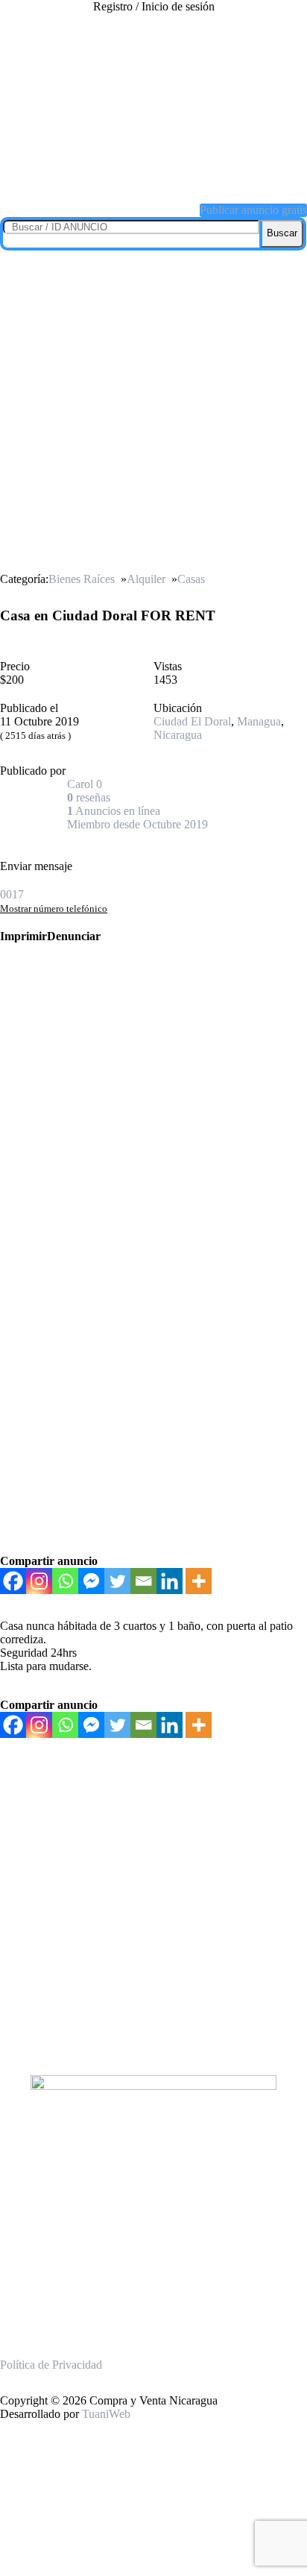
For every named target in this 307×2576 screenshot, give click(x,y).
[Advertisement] (153, 412)
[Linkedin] (170, 1581)
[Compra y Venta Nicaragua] (153, 174)
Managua (259, 721)
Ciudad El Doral (192, 721)
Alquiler (146, 579)
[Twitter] (117, 1581)
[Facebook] (13, 1581)
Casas (191, 579)
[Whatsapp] (65, 1581)
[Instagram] (39, 1581)
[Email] (143, 1581)
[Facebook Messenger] (91, 1581)
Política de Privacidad (51, 2365)
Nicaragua (178, 735)
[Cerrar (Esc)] (291, 16)
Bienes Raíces (82, 579)
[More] (199, 1581)
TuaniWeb (106, 2414)
